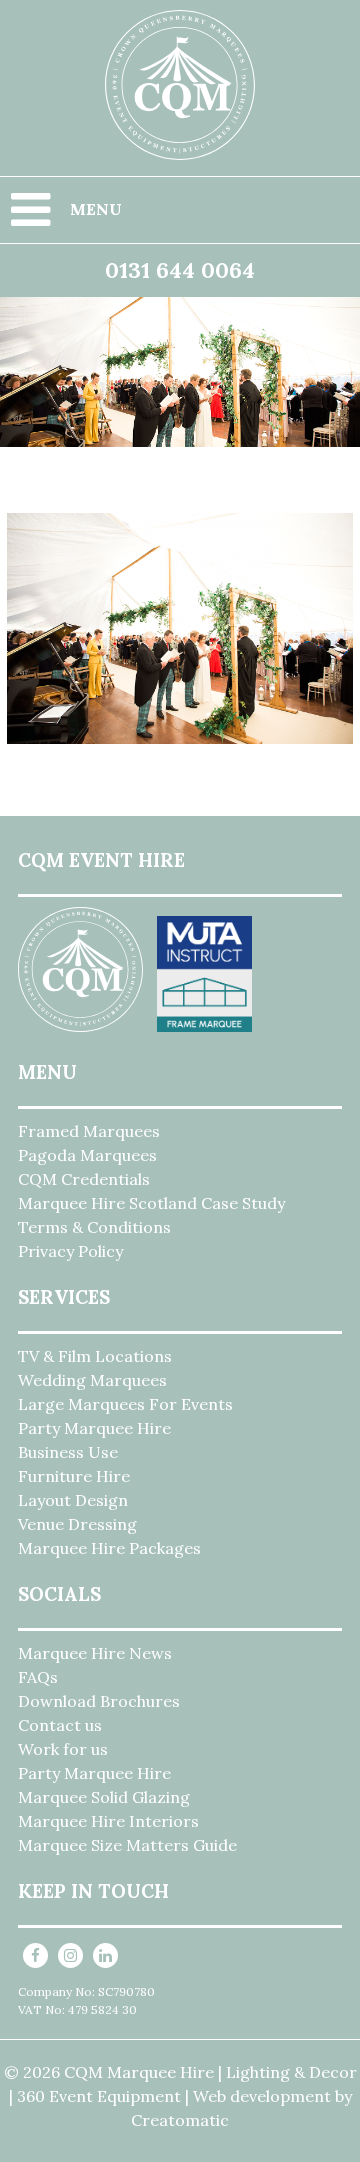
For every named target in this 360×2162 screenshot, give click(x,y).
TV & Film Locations (95, 1356)
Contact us (60, 1725)
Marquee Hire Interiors (108, 1821)
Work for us (63, 1749)
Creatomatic (180, 2120)
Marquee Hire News (95, 1653)
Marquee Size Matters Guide (127, 1845)
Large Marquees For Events (125, 1404)
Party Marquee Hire (94, 1428)
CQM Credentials (84, 1179)
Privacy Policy (70, 1251)
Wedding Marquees (92, 1380)
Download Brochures (99, 1701)
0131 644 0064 (180, 270)
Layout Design (73, 1500)
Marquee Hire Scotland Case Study (151, 1203)
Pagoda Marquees (87, 1155)
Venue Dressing (77, 1524)
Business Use (68, 1452)
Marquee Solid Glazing (104, 1797)
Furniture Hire (74, 1476)
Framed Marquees (89, 1131)
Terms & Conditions (94, 1227)
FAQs (38, 1677)
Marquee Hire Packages (109, 1548)
